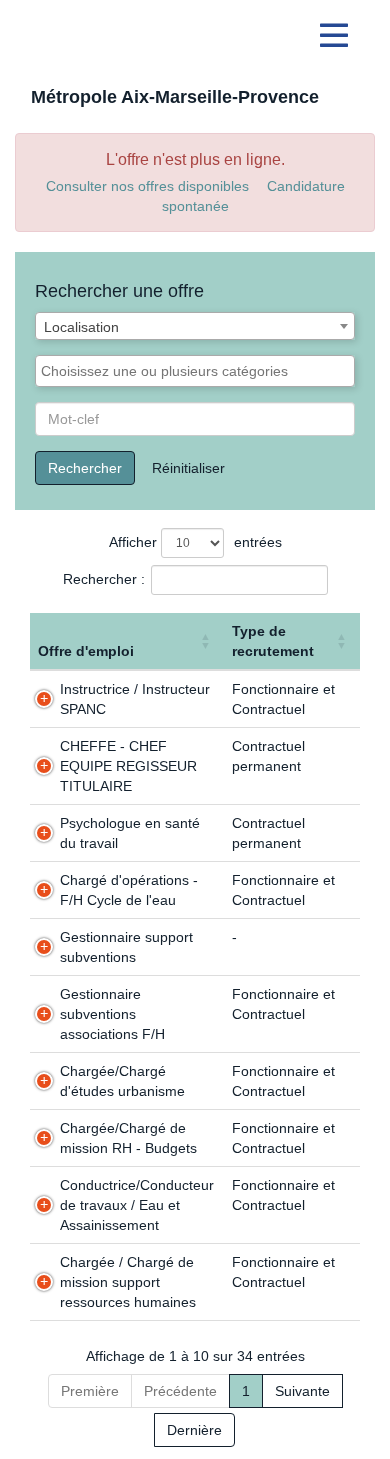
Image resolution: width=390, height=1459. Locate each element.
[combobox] (195, 326)
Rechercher (85, 468)
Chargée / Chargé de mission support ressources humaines (128, 1282)
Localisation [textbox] (81, 327)
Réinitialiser (188, 468)
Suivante (302, 1391)
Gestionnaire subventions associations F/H (112, 1014)
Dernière (194, 1430)
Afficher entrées (195, 542)
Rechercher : (104, 579)
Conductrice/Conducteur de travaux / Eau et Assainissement (137, 1205)
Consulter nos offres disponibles (147, 186)
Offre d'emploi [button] (86, 651)
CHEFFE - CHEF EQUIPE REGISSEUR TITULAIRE (128, 766)
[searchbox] (195, 371)
